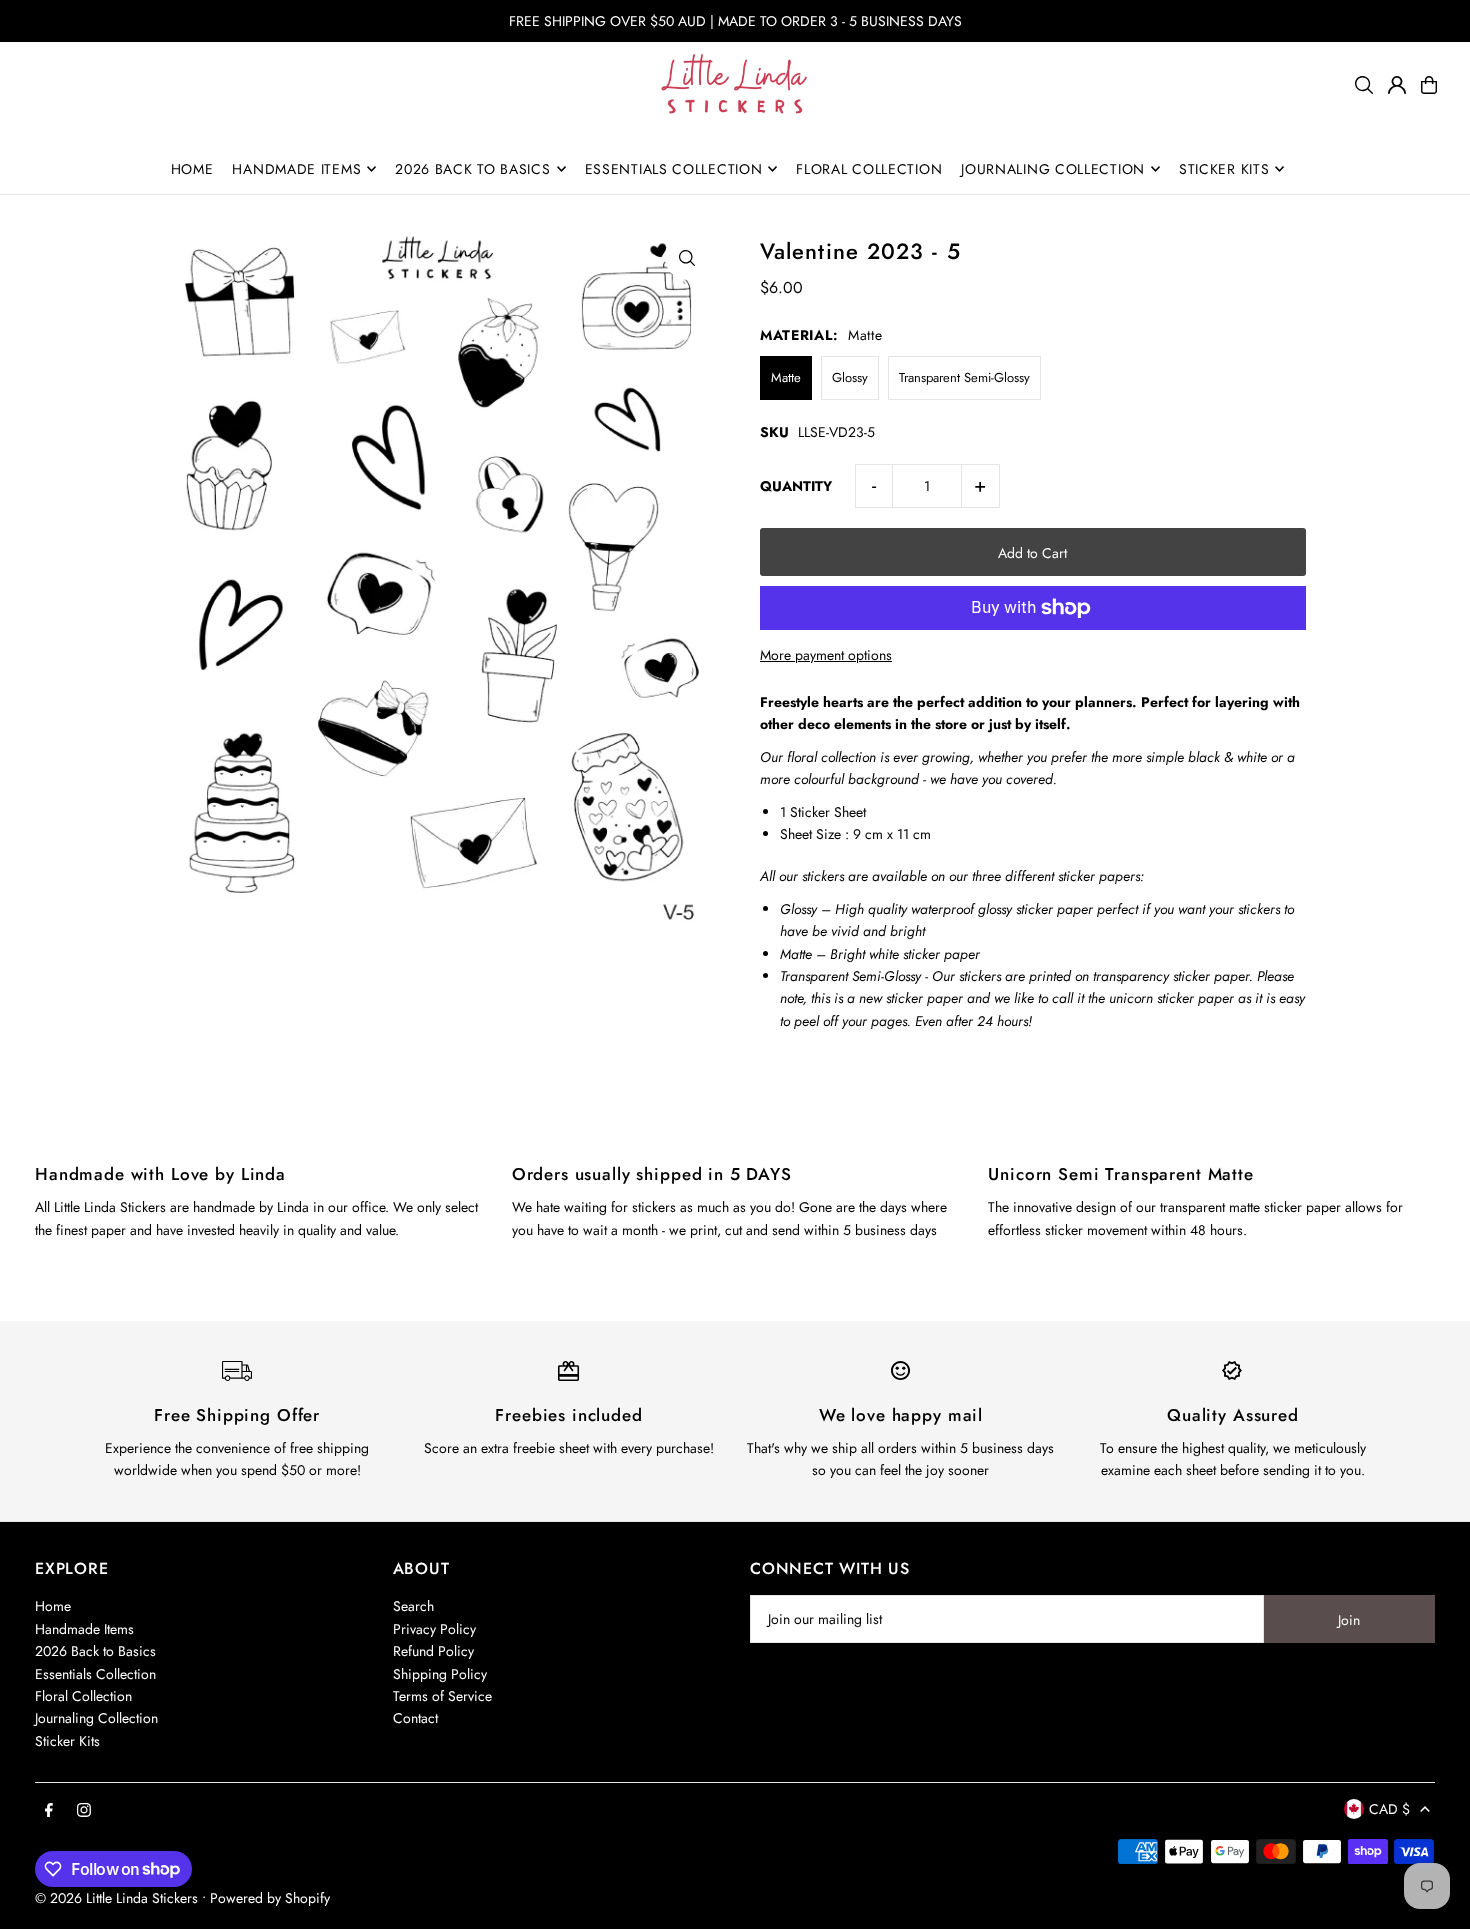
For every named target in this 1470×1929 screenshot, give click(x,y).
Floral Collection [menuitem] (869, 169)
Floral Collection (83, 1696)
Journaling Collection (96, 1718)
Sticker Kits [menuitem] (1224, 169)
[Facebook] (49, 1811)
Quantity (796, 486)
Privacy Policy (434, 1629)
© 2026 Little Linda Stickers (116, 1898)
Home (53, 1606)
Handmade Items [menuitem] (296, 169)
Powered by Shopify (270, 1898)
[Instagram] (84, 1811)
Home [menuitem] (192, 169)
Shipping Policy (440, 1674)
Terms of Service (442, 1696)
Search (413, 1606)
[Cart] (1429, 85)
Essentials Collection (95, 1674)
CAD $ (1389, 1809)
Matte (786, 377)
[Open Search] (1364, 85)
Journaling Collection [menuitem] (1053, 169)
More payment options (826, 655)
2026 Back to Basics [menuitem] (472, 169)
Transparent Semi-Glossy (964, 377)
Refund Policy (433, 1651)
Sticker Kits (67, 1741)
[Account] (1397, 85)
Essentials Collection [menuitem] (674, 169)
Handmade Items (84, 1629)
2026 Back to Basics (95, 1651)
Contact (415, 1718)
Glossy (850, 377)
